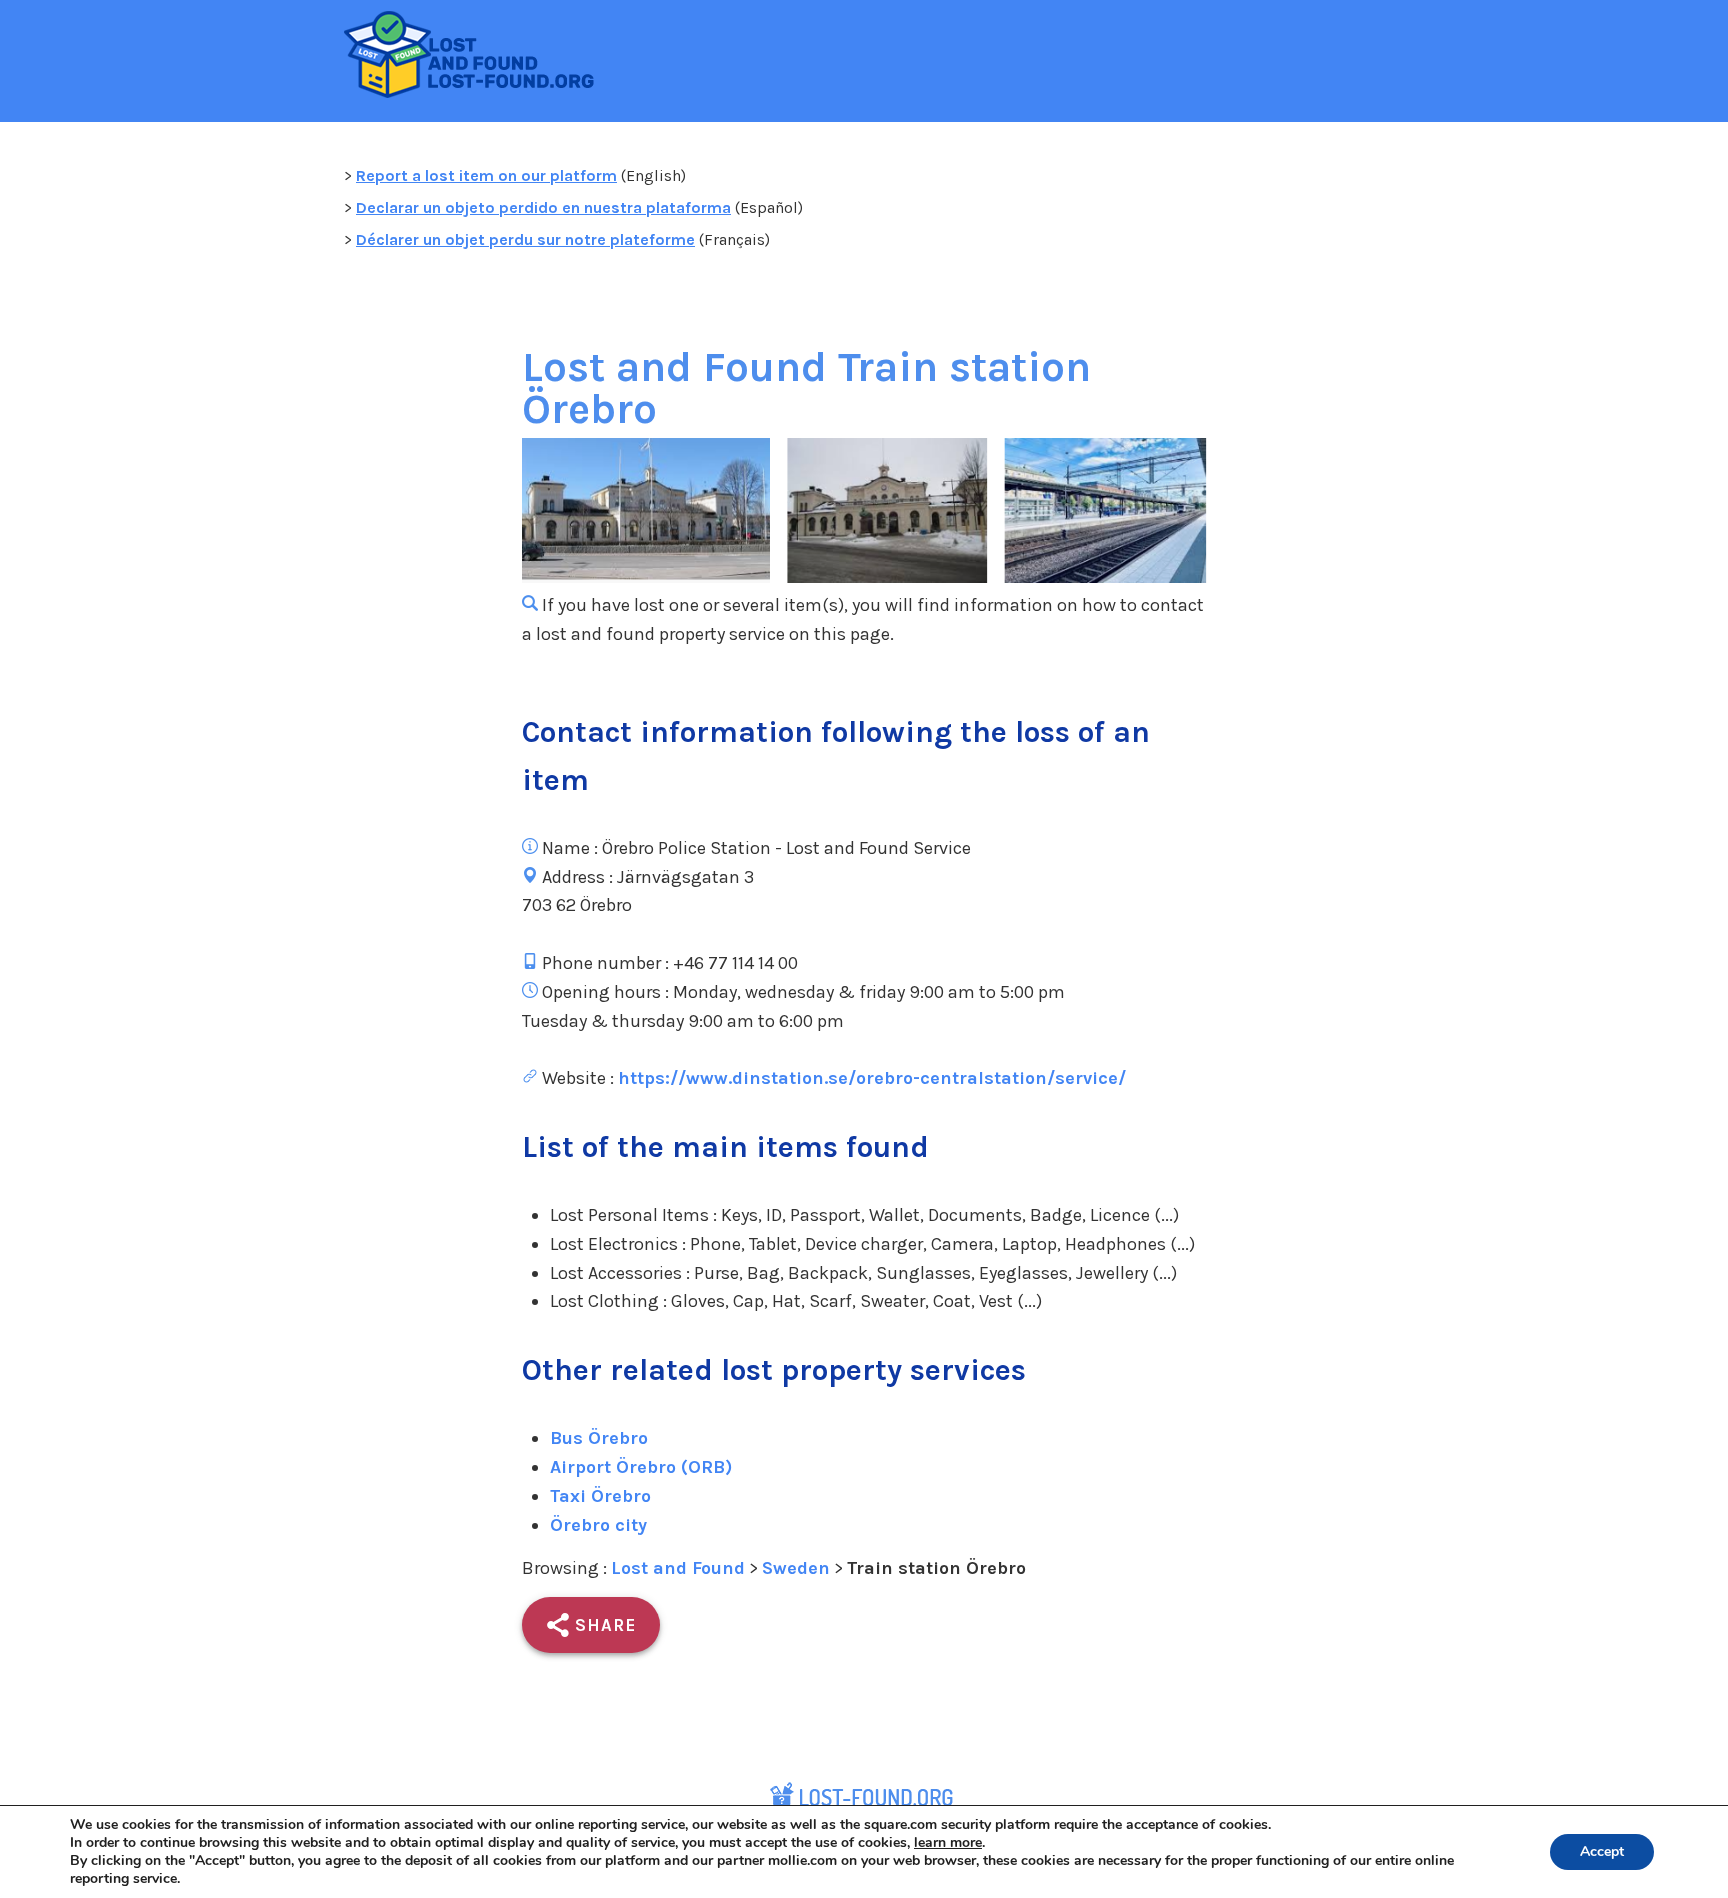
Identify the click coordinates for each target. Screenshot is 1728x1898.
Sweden (796, 1568)
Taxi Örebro (600, 1496)
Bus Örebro (599, 1438)
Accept (1602, 1851)
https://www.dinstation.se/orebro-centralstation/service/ (872, 1078)
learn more (948, 1842)
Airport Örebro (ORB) (641, 1467)
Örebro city (598, 1525)
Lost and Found (678, 1568)
